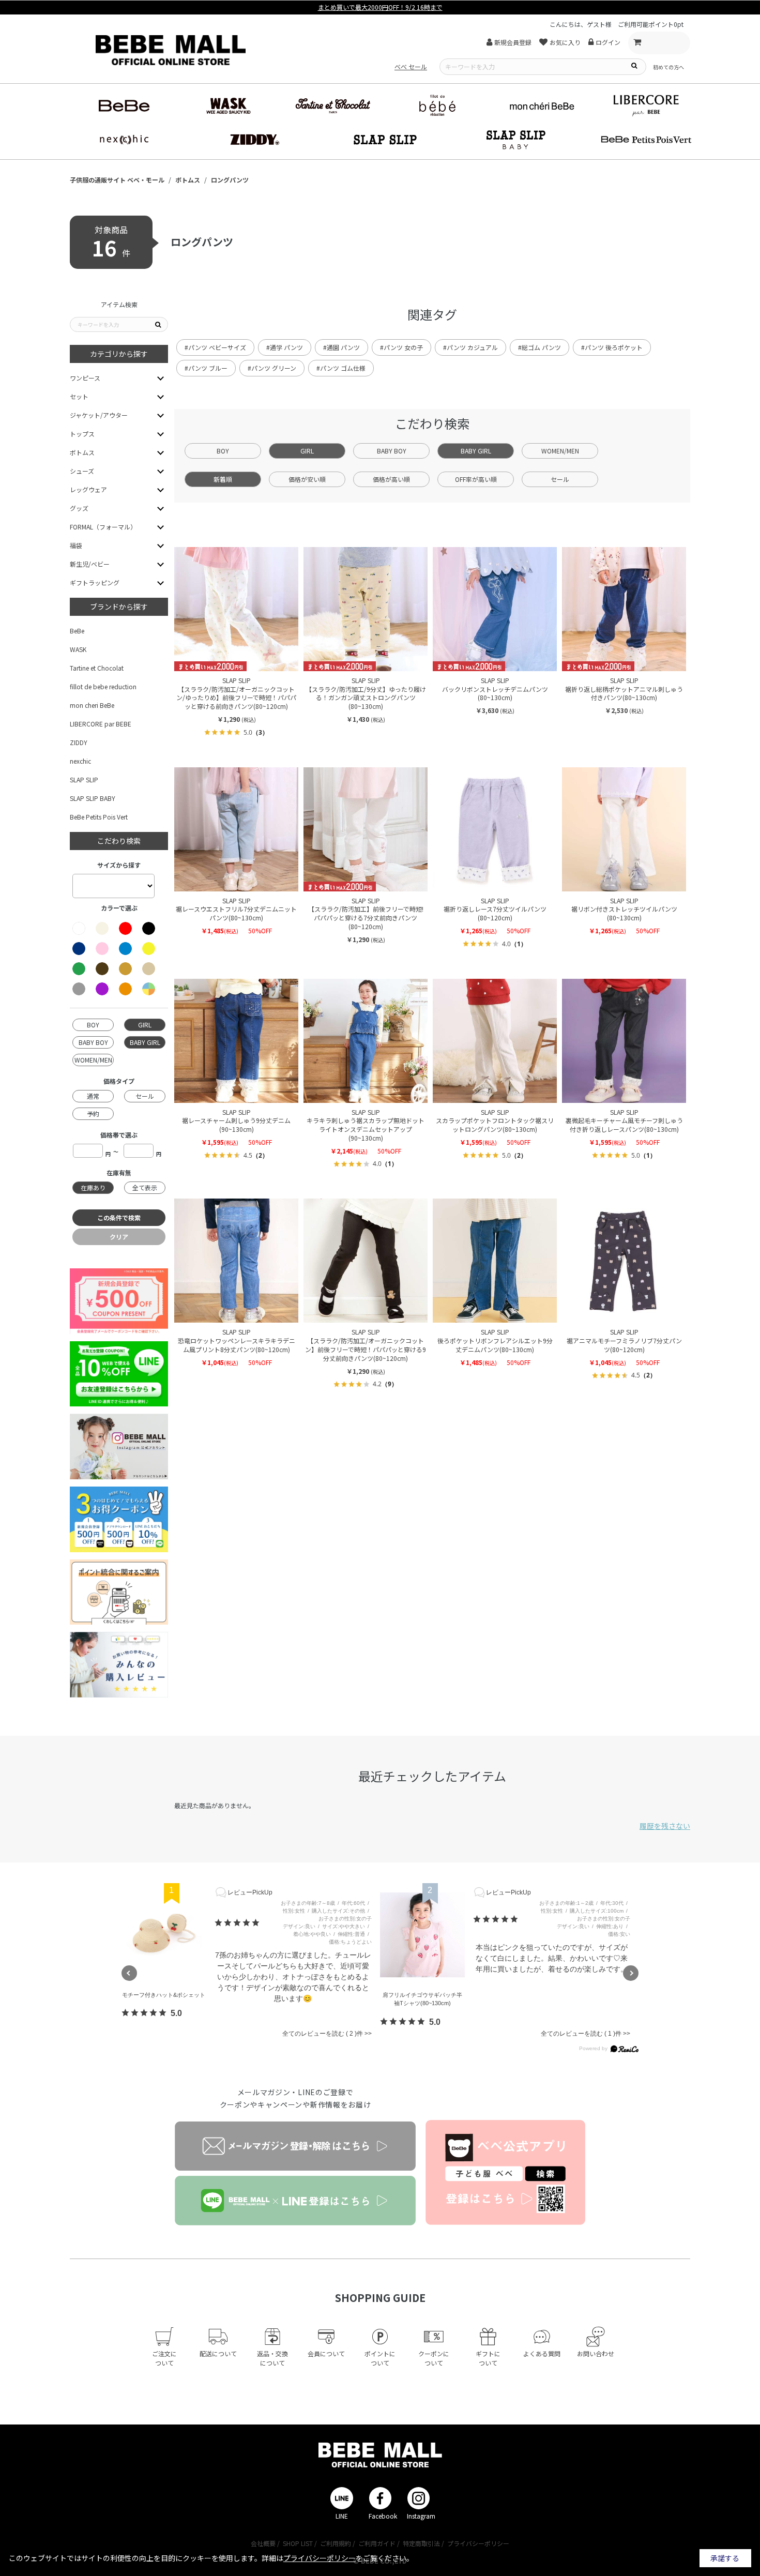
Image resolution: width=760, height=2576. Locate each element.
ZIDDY (79, 742)
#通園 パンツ (341, 347)
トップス (82, 434)
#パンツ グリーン (272, 368)
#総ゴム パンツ (539, 347)
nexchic (80, 761)
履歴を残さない (665, 1826)
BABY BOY (392, 451)
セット (79, 396)
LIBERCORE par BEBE (101, 724)
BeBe (77, 631)
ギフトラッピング (95, 582)
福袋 (76, 545)
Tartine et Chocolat (97, 668)
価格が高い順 (391, 479)
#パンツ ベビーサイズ (215, 347)
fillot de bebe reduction (103, 686)
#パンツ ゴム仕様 (341, 368)
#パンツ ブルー (206, 368)
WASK (78, 649)
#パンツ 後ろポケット (612, 347)
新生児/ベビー (90, 564)
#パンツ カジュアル (470, 347)
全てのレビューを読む (318, 2034)
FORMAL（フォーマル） (103, 527)
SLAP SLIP (84, 779)
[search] (634, 65)
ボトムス (82, 452)
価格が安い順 (307, 479)
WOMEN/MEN (560, 451)
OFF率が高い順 (476, 479)
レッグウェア (88, 489)
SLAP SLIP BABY (93, 798)
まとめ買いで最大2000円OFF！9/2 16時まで (380, 7)
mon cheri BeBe (92, 705)
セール (560, 479)
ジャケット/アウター (99, 415)
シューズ (82, 471)
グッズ (79, 508)
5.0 (176, 2013)
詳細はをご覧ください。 (338, 2558)
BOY (223, 451)
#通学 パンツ (285, 347)
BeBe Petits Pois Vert (99, 817)
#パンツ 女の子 (401, 347)
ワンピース (85, 378)
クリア (119, 1237)
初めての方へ (668, 67)
